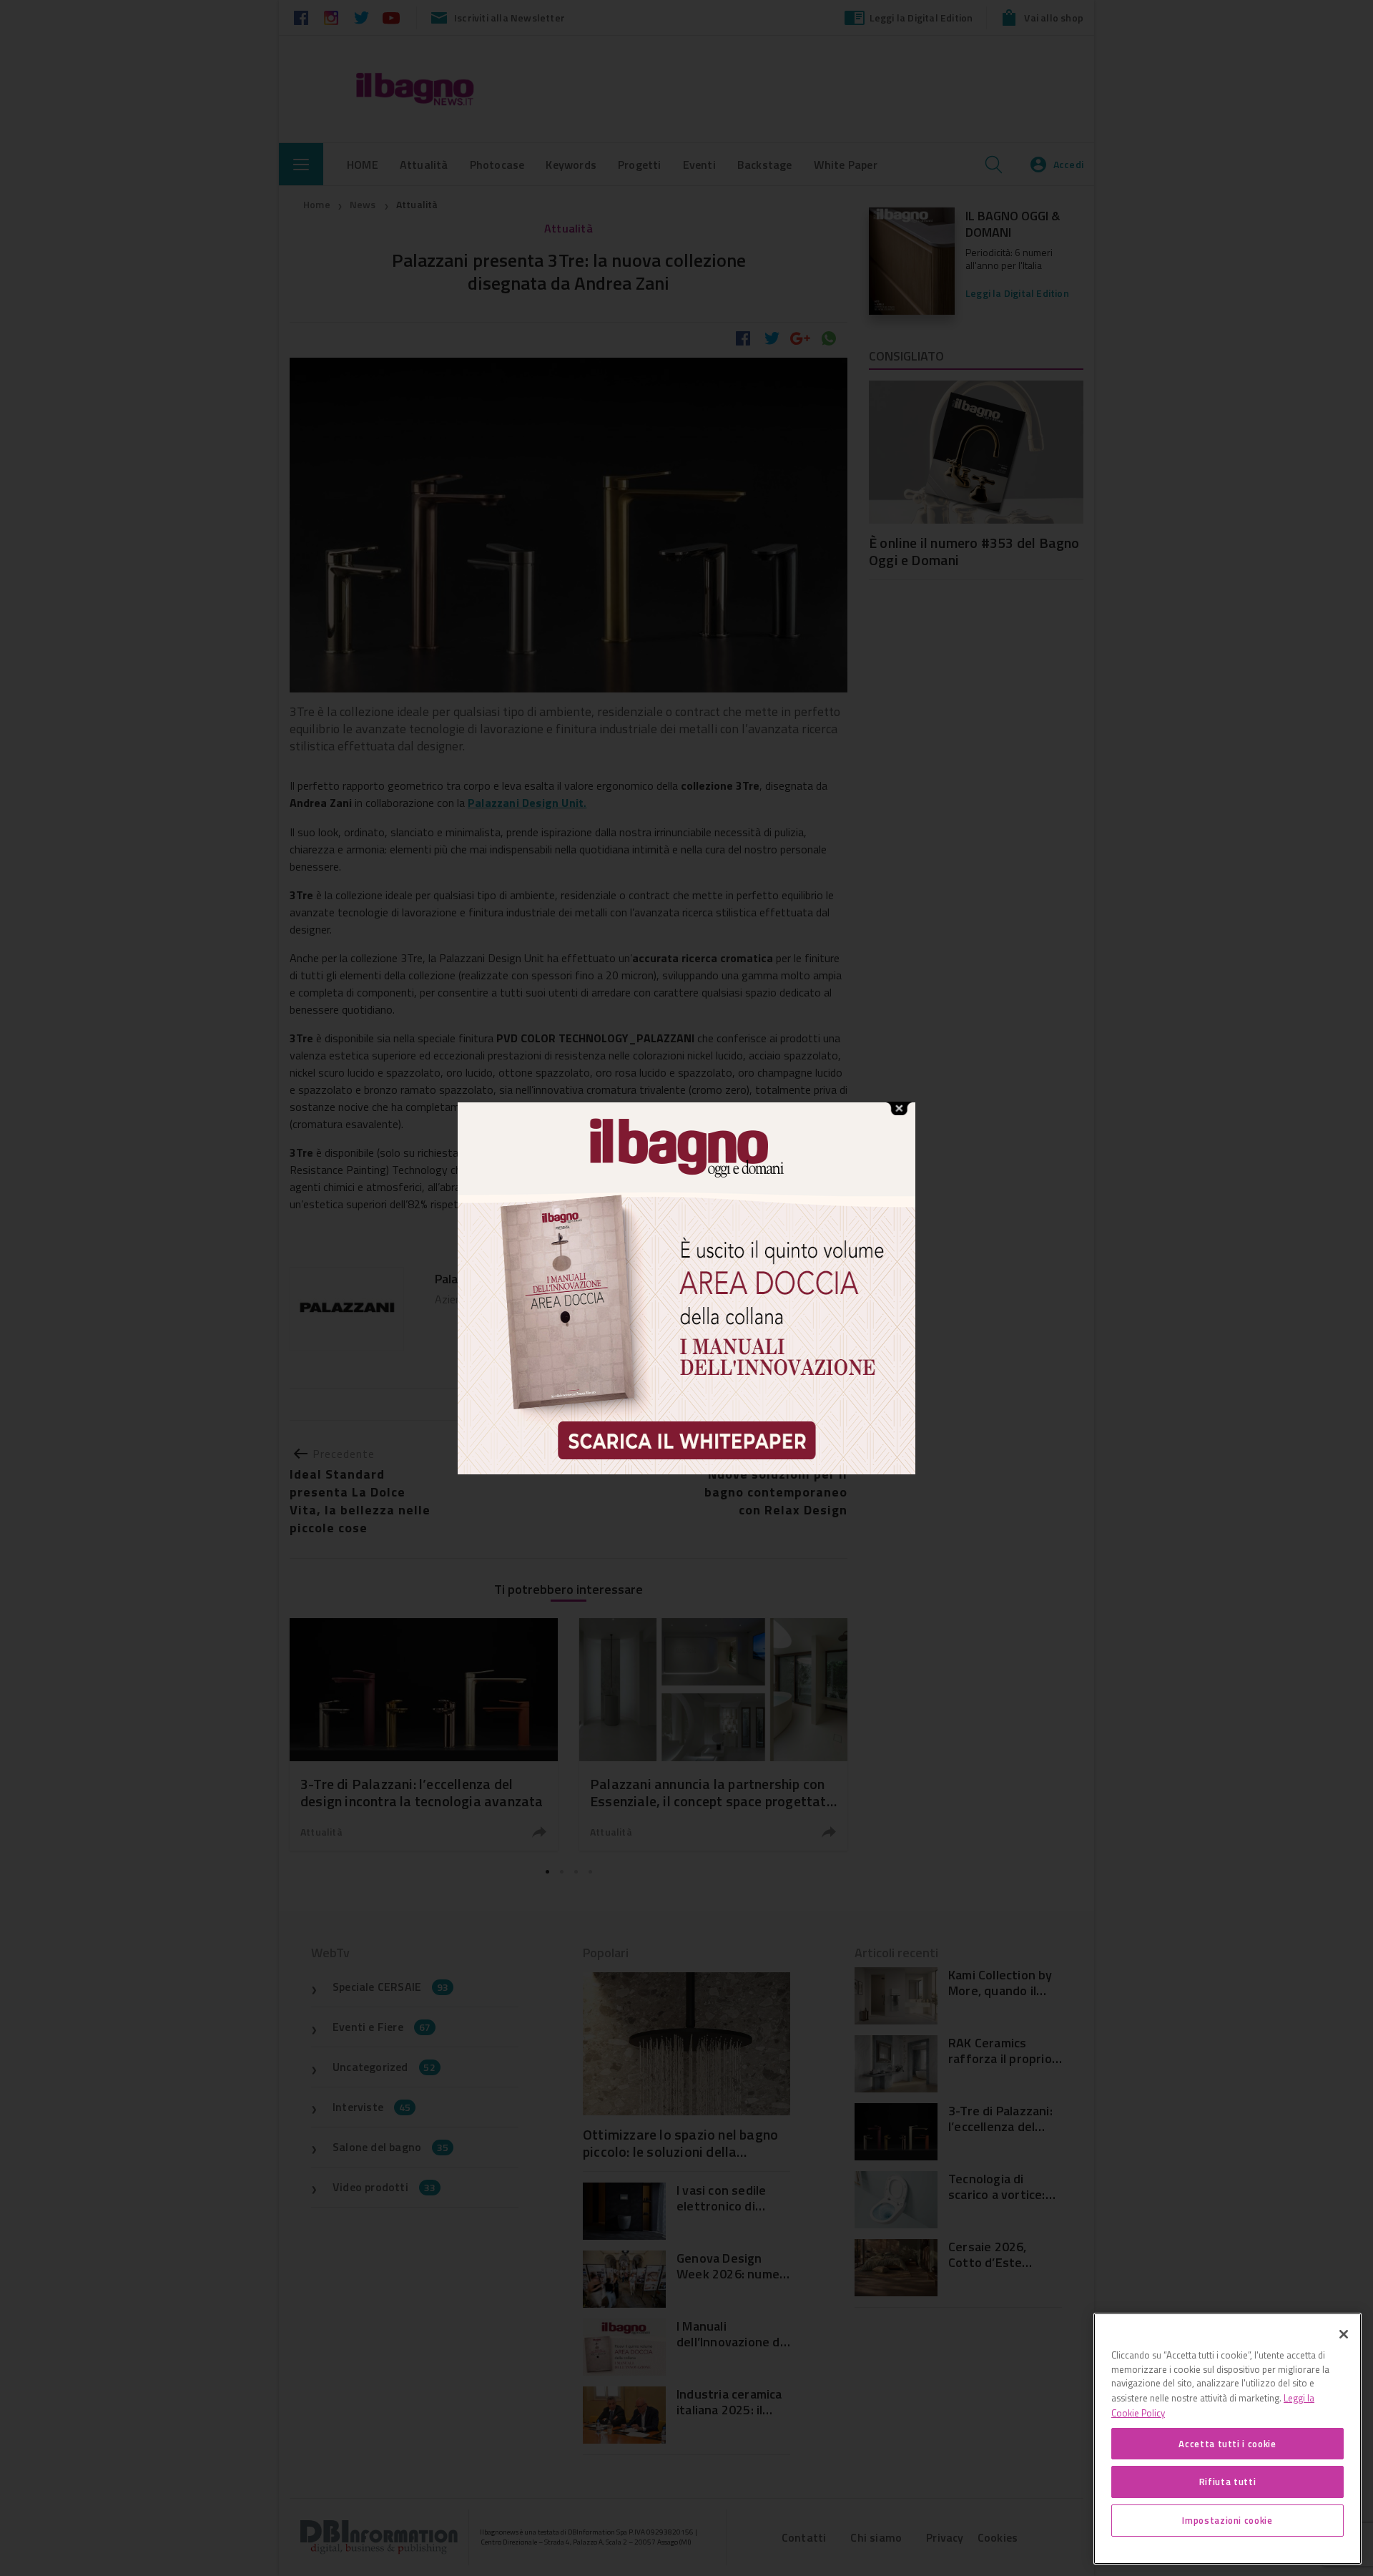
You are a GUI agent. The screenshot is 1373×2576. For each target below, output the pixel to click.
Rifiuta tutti (1228, 2482)
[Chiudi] (1344, 2334)
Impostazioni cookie (1227, 2520)
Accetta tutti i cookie (1227, 2443)
